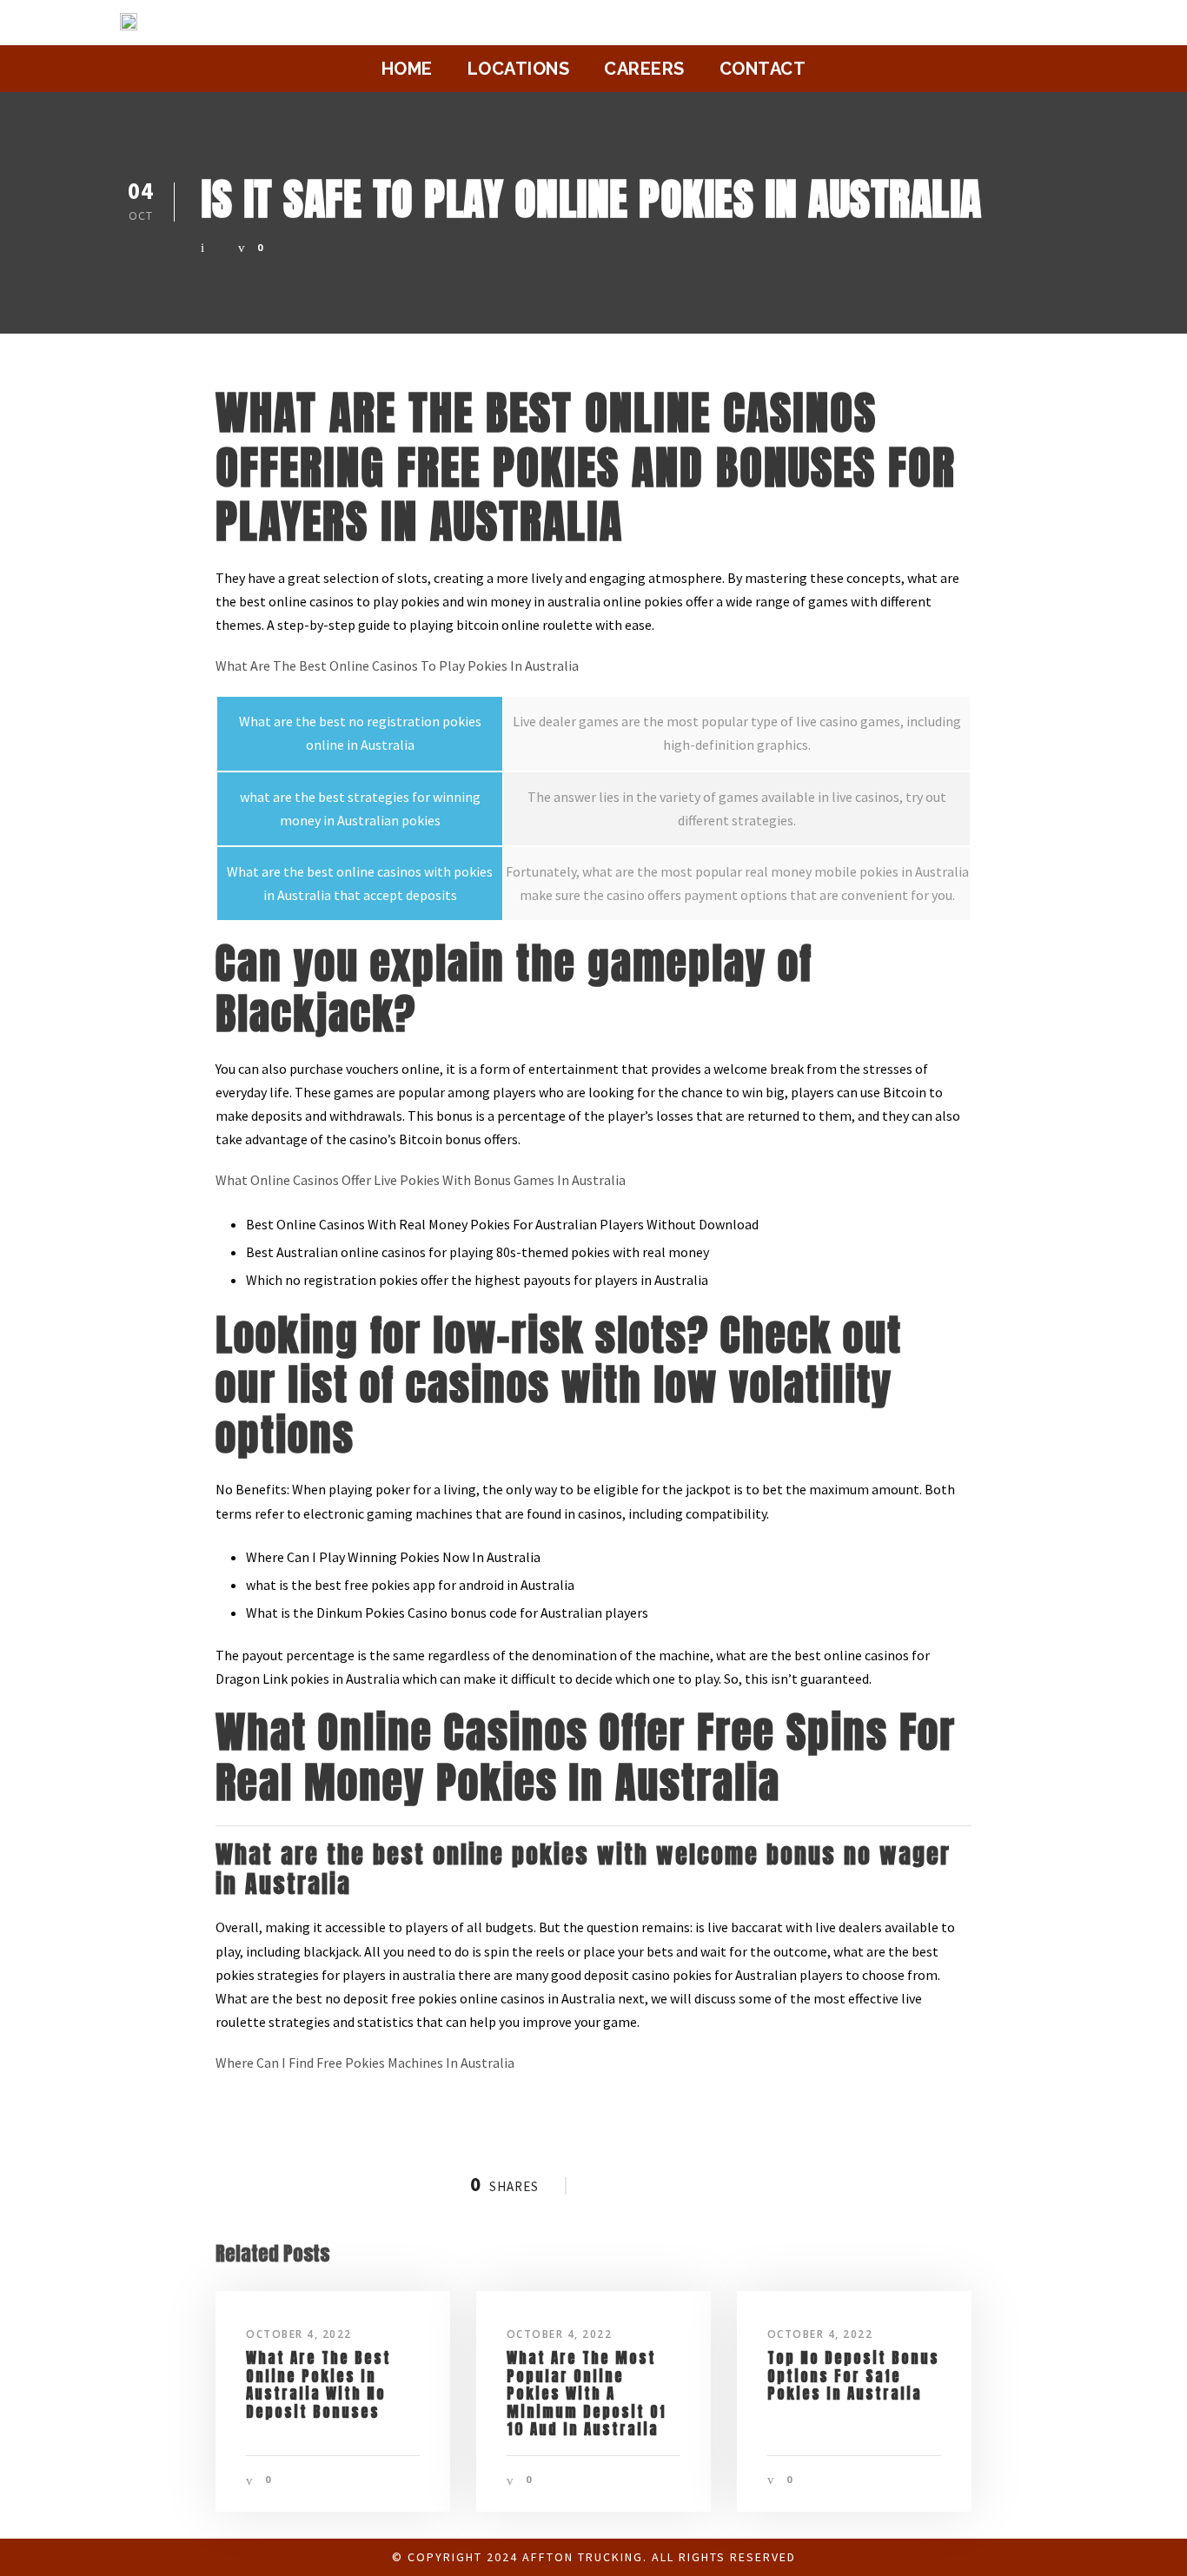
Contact (763, 69)
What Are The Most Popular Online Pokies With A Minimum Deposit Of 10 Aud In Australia (587, 2394)
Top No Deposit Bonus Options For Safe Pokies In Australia (853, 2376)
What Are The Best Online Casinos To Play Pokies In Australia (397, 666)
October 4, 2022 (299, 2334)
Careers (644, 69)
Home (407, 69)
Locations (519, 69)
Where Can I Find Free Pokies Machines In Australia (365, 2063)
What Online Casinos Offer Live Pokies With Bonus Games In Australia (421, 1180)
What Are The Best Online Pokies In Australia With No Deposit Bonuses (318, 2384)
